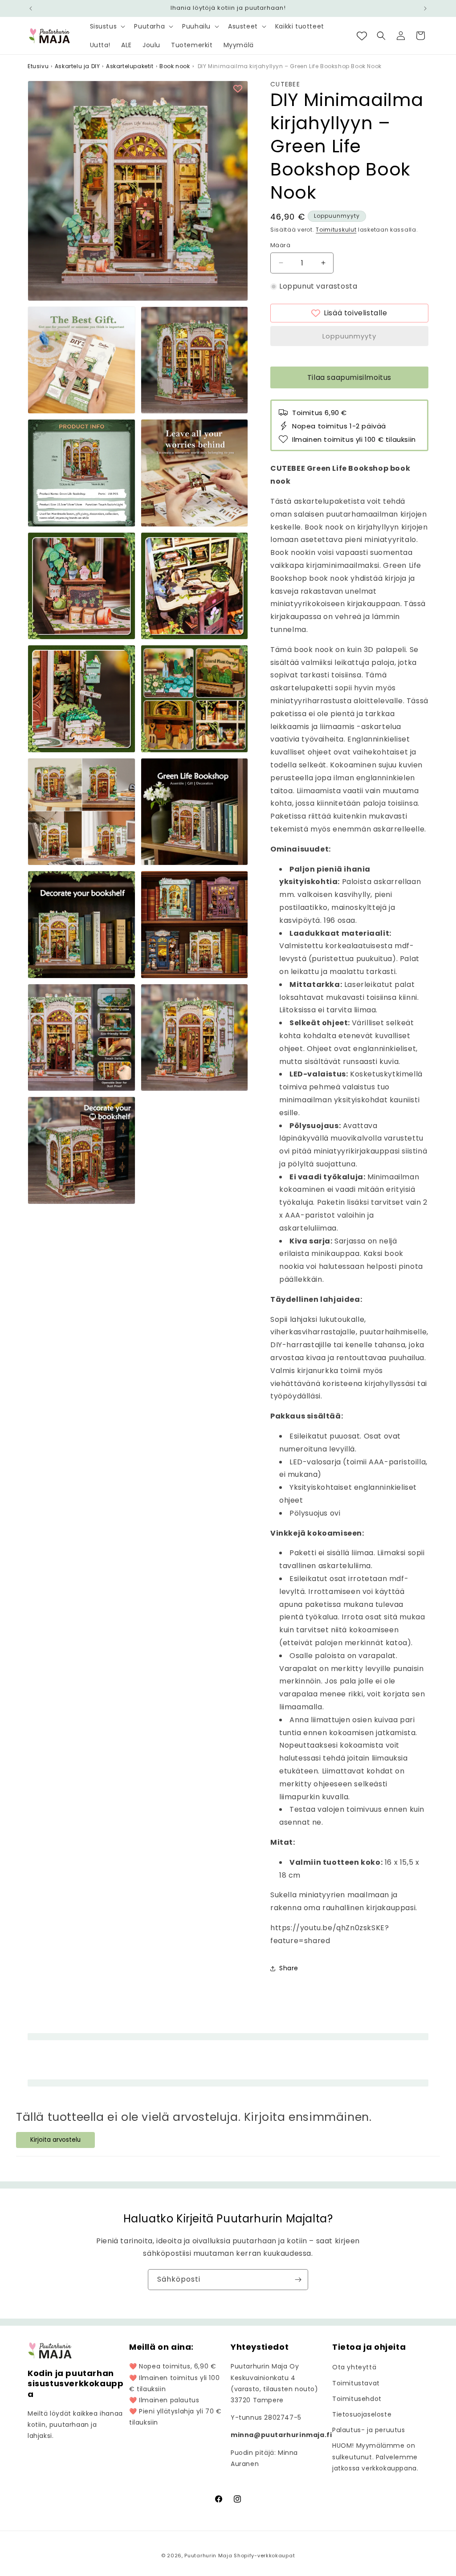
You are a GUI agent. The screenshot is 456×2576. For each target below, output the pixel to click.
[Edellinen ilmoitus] (31, 8)
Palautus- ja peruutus (369, 2430)
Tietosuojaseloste (362, 2414)
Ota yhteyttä (354, 2367)
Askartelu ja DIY (77, 66)
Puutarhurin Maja (208, 2556)
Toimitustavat (356, 2383)
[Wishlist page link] (362, 36)
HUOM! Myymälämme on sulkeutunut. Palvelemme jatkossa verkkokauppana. (375, 2457)
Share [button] (289, 1968)
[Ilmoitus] (425, 8)
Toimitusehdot (357, 2399)
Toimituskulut (336, 230)
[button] (107, 26)
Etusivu (38, 66)
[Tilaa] (298, 2280)
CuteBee (285, 84)
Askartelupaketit (130, 66)
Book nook (175, 66)
